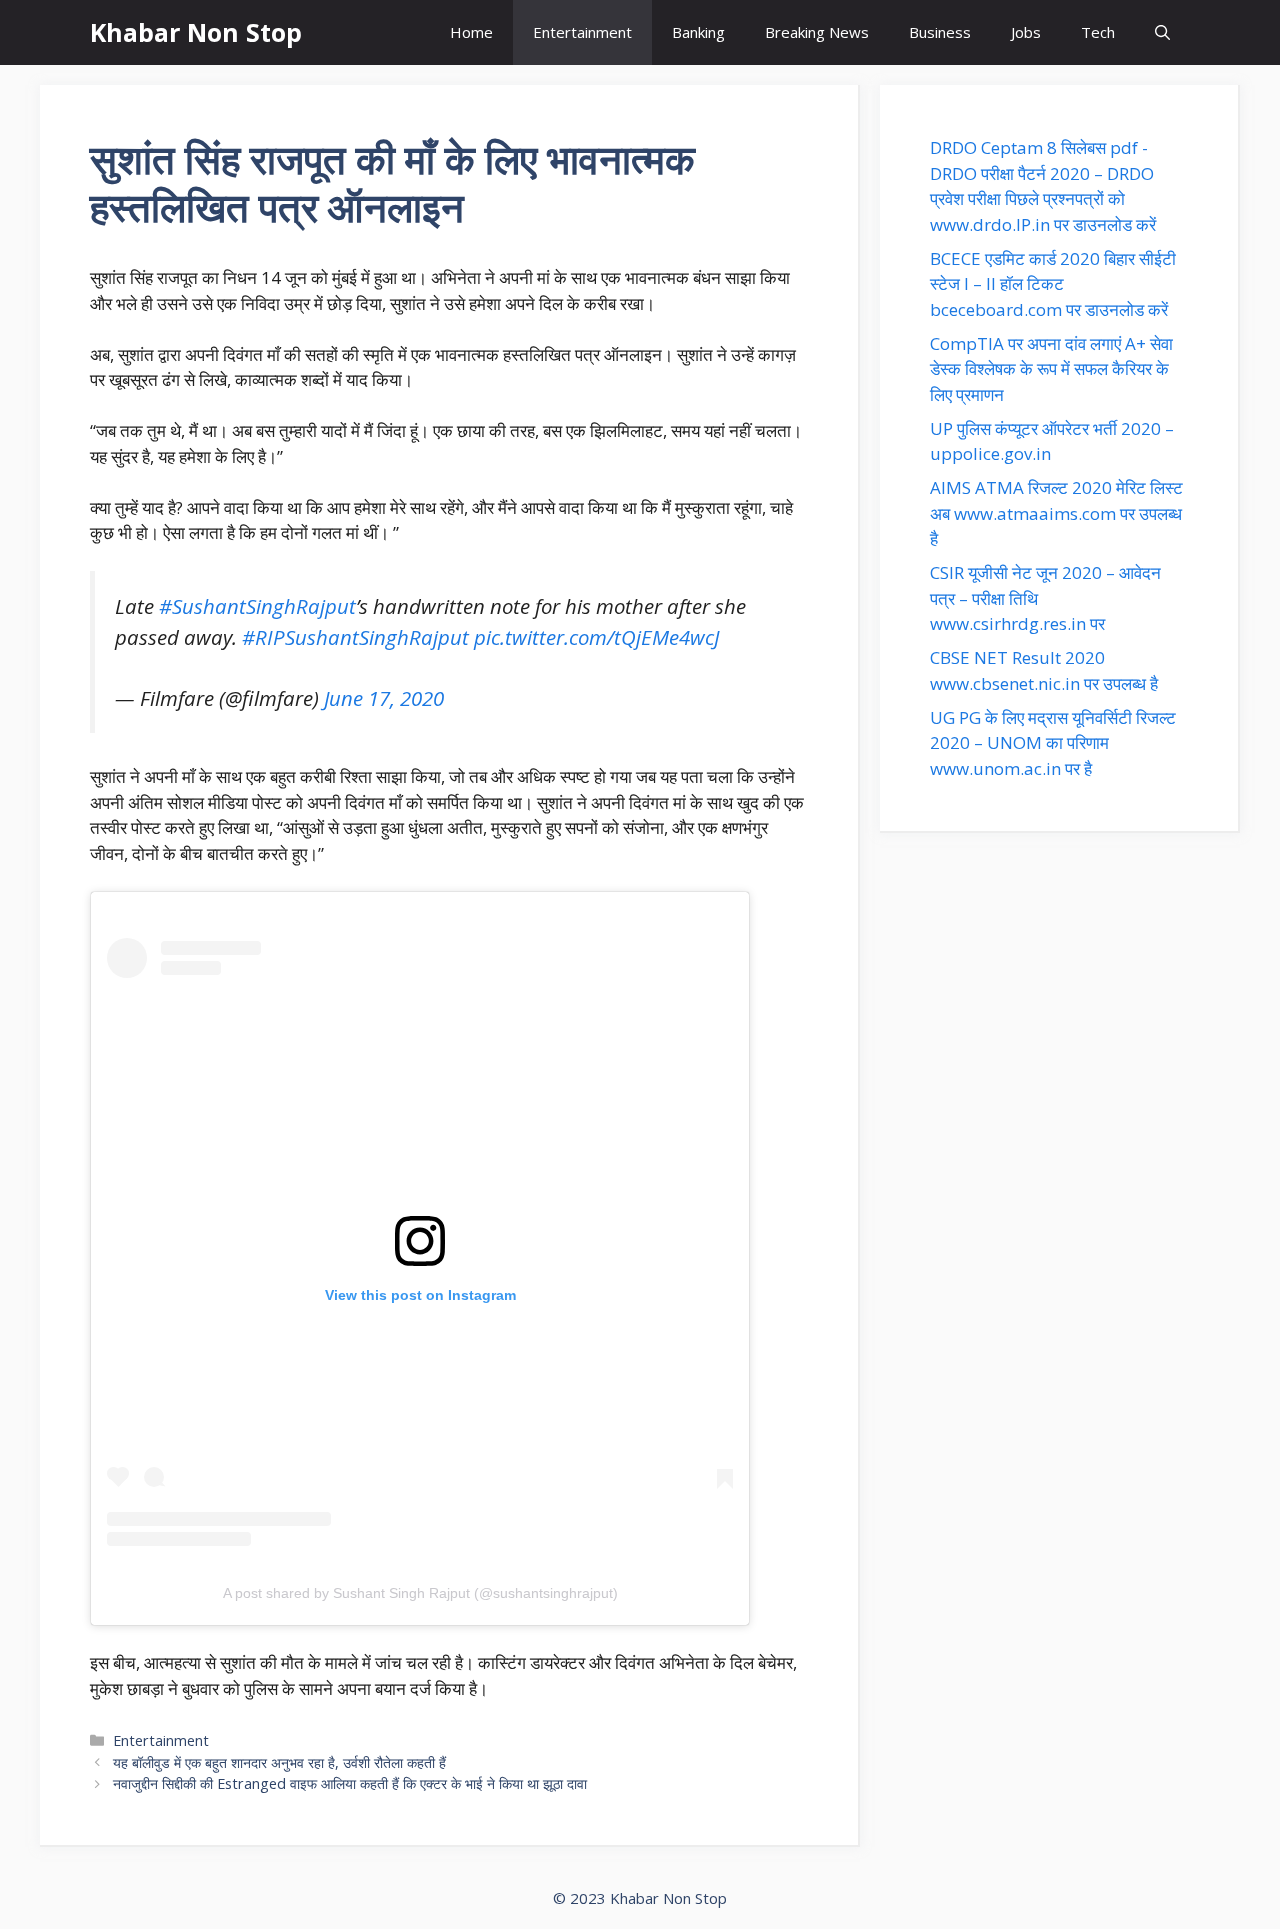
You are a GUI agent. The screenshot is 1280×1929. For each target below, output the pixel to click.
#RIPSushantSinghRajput (355, 637)
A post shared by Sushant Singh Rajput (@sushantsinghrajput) (420, 1593)
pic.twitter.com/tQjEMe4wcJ (596, 637)
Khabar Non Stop (196, 32)
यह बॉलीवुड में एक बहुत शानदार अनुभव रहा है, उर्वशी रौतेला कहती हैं (279, 1762)
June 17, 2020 (384, 698)
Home (471, 32)
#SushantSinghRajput (257, 606)
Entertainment (582, 32)
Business (940, 32)
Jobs (1026, 32)
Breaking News (817, 32)
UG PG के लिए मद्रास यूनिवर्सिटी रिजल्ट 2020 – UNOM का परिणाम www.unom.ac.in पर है (1053, 743)
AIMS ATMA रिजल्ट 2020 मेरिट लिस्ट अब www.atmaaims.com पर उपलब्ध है (1056, 513)
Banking (698, 32)
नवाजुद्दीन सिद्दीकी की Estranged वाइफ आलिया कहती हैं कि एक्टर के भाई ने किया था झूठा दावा (350, 1783)
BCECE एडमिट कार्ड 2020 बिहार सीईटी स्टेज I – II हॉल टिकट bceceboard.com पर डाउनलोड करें (1053, 284)
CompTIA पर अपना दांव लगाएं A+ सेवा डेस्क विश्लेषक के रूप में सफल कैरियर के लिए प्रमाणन (1051, 369)
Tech (1098, 32)
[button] (1162, 32)
